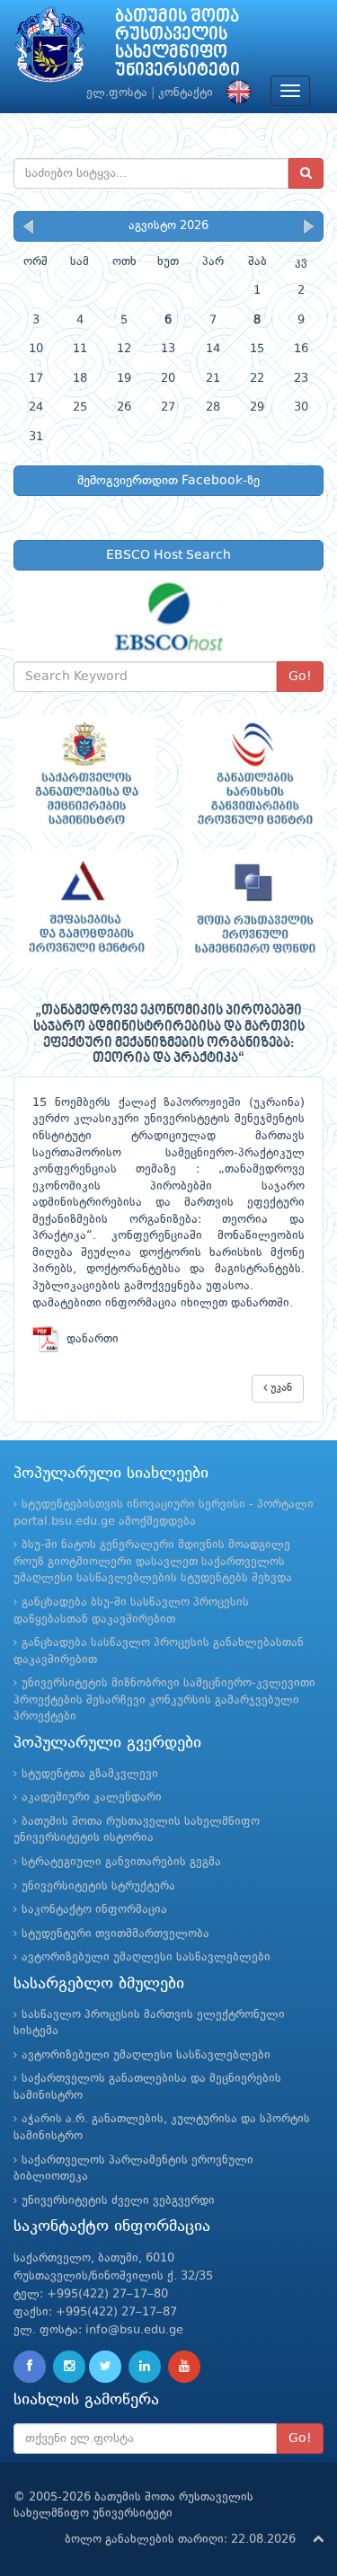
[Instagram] (69, 2367)
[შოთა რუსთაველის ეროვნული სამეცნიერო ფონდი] (253, 909)
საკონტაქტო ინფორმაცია (94, 1910)
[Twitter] (105, 2367)
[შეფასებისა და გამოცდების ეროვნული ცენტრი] (84, 909)
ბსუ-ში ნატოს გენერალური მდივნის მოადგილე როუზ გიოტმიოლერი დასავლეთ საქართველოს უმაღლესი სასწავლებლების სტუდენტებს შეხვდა (153, 1562)
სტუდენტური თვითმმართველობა (115, 1934)
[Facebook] (30, 2367)
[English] (235, 93)
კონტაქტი (186, 93)
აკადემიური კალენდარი (92, 1797)
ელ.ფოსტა (117, 93)
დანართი (89, 1339)
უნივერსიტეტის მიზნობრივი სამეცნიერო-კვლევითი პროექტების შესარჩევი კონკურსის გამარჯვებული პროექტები (164, 1700)
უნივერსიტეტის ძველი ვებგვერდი (118, 2201)
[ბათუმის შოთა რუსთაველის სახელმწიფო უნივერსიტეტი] (50, 49)
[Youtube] (184, 2367)
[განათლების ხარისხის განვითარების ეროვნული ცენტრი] (253, 773)
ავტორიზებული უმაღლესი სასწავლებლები (146, 1957)
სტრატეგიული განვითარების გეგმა (121, 1862)
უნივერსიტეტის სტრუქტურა (98, 1886)
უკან (279, 1388)
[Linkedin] (145, 2367)
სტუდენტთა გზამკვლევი (90, 1774)
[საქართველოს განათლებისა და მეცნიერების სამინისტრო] (84, 773)
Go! (300, 677)
